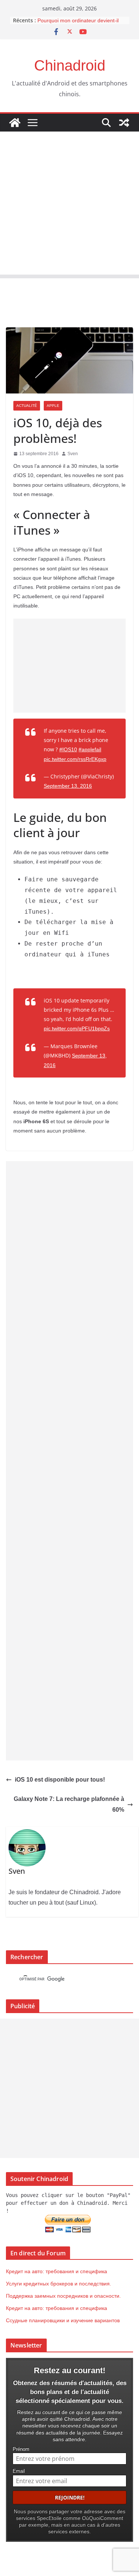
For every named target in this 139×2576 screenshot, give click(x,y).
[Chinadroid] (15, 123)
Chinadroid (70, 65)
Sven (73, 454)
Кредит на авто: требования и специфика (57, 2271)
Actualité (27, 406)
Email (19, 2471)
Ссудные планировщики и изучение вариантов (63, 2320)
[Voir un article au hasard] (124, 123)
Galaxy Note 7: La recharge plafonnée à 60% (69, 1804)
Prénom (21, 2449)
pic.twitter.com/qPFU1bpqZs (77, 1028)
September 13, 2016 (68, 786)
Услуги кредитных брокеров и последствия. (59, 2284)
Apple (53, 406)
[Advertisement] (69, 205)
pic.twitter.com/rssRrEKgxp (75, 759)
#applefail (90, 749)
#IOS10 (68, 749)
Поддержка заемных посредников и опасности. (63, 2296)
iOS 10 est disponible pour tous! (60, 1780)
